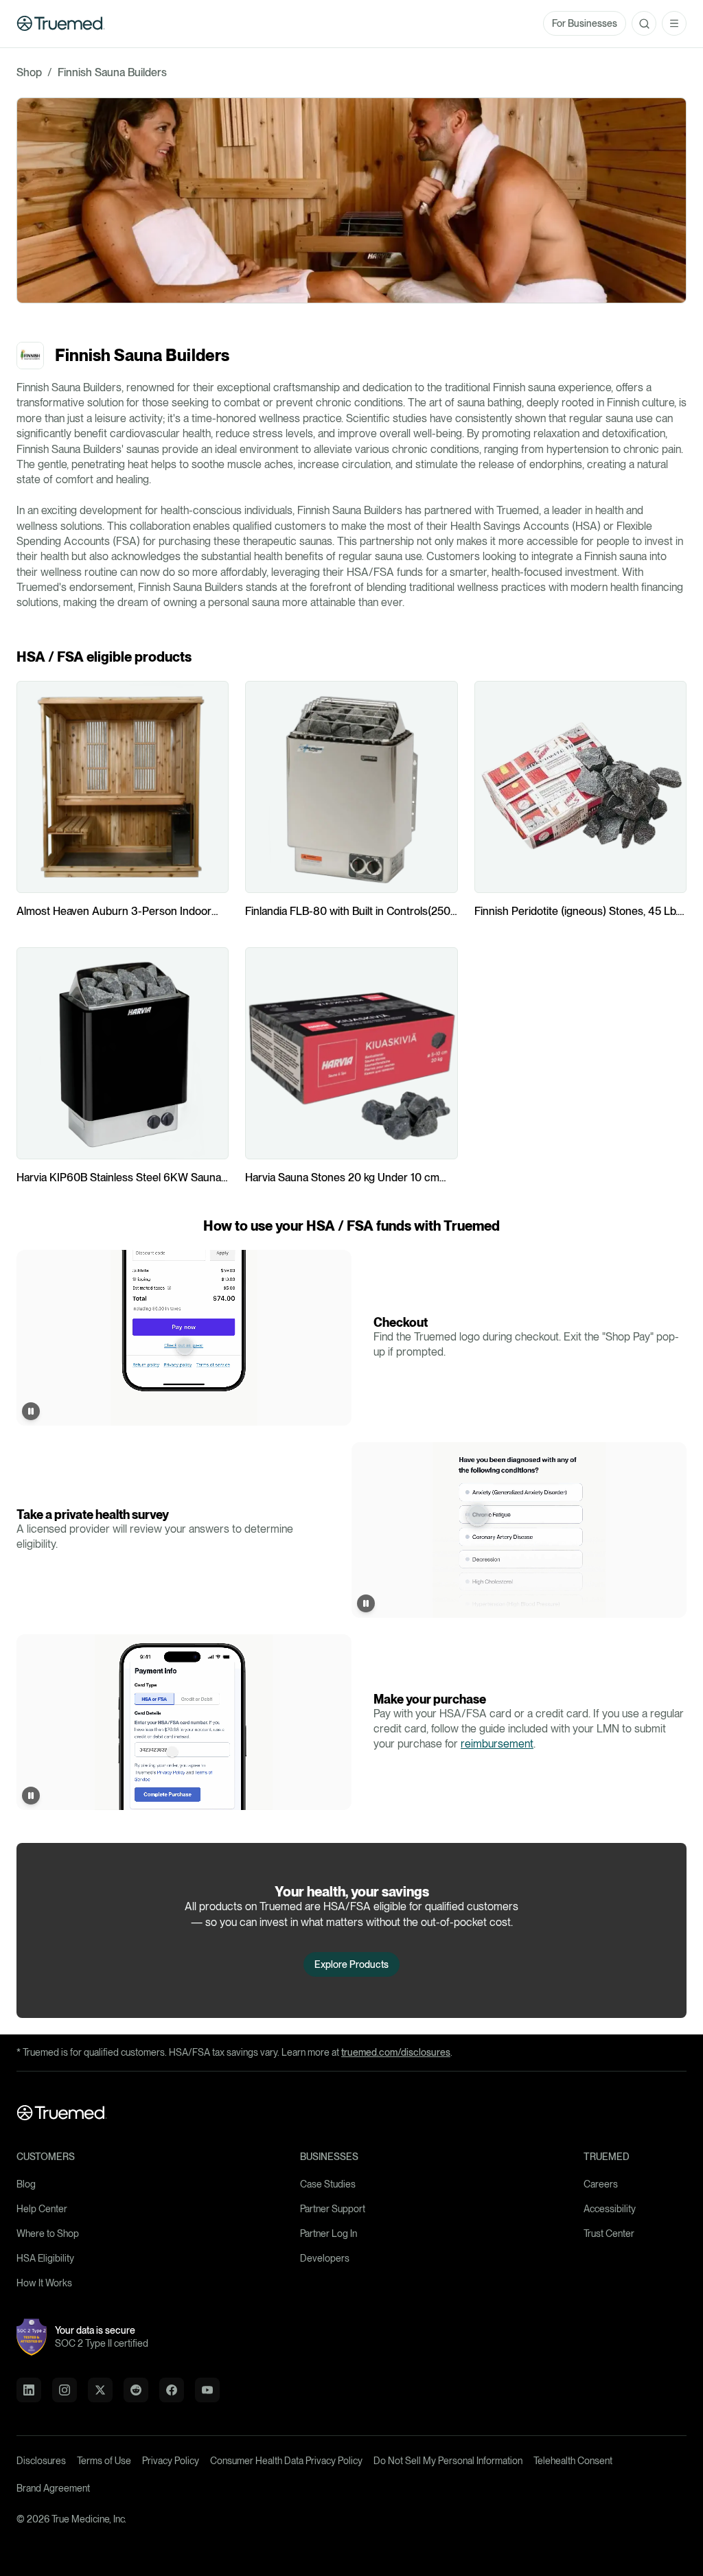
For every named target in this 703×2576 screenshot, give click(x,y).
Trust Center (609, 2233)
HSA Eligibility (45, 2258)
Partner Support (333, 2209)
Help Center (42, 2209)
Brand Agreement (53, 2488)
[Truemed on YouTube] (207, 2390)
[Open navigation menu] (674, 23)
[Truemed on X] (100, 2390)
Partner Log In (329, 2233)
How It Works (44, 2283)
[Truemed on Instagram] (65, 2390)
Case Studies (328, 2184)
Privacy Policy (171, 2461)
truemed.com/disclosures (396, 2052)
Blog (26, 2184)
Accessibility (610, 2209)
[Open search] (644, 23)
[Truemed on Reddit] (136, 2390)
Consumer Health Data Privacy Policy (286, 2461)
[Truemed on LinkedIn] (29, 2390)
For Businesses (585, 23)
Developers (325, 2258)
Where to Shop (48, 2233)
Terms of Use (104, 2461)
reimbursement (497, 1744)
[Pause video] (31, 1411)
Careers (601, 2184)
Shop (29, 72)
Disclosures (41, 2461)
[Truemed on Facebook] (172, 2390)
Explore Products (351, 1964)
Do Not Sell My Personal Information (448, 2461)
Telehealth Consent (573, 2461)
